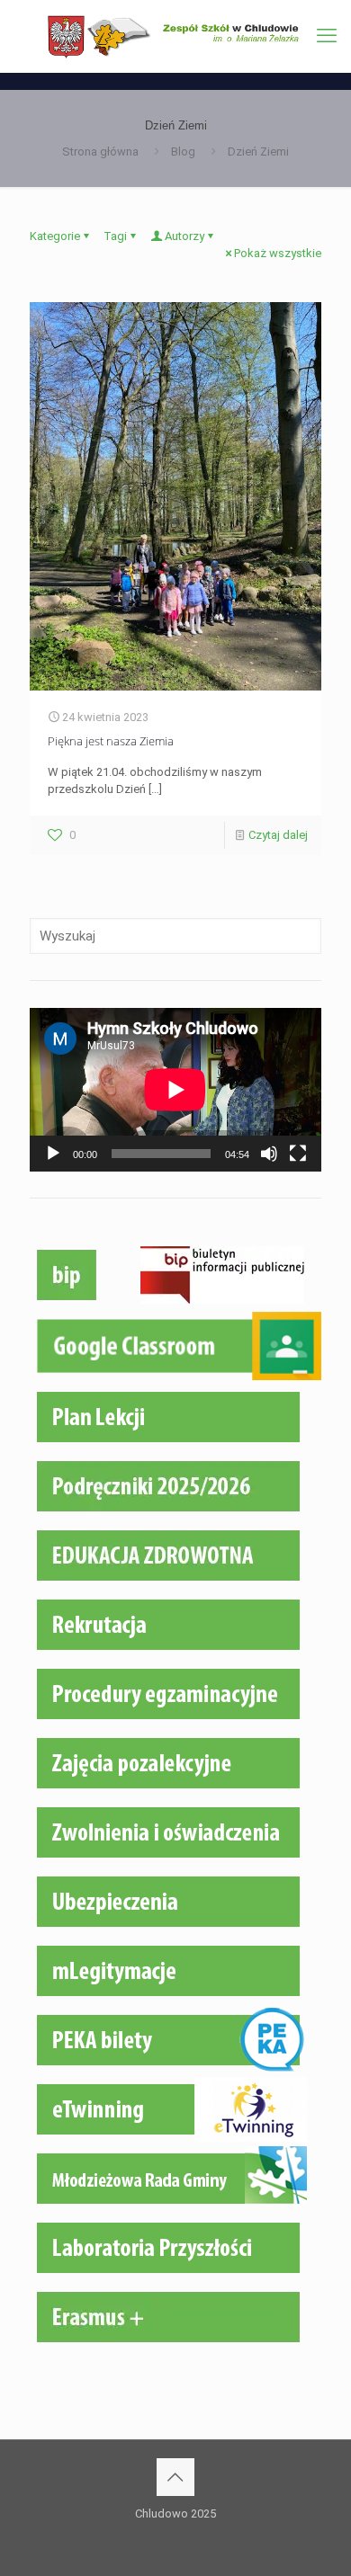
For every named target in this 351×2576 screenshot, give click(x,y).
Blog (183, 152)
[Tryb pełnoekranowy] (298, 1154)
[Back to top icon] (175, 2477)
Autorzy (184, 236)
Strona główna (100, 152)
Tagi (115, 236)
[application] (175, 1090)
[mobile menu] (327, 36)
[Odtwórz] (53, 1154)
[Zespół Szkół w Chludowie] (175, 36)
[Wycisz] (269, 1154)
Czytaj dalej (278, 835)
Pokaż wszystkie (278, 253)
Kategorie (55, 236)
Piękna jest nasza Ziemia (111, 741)
